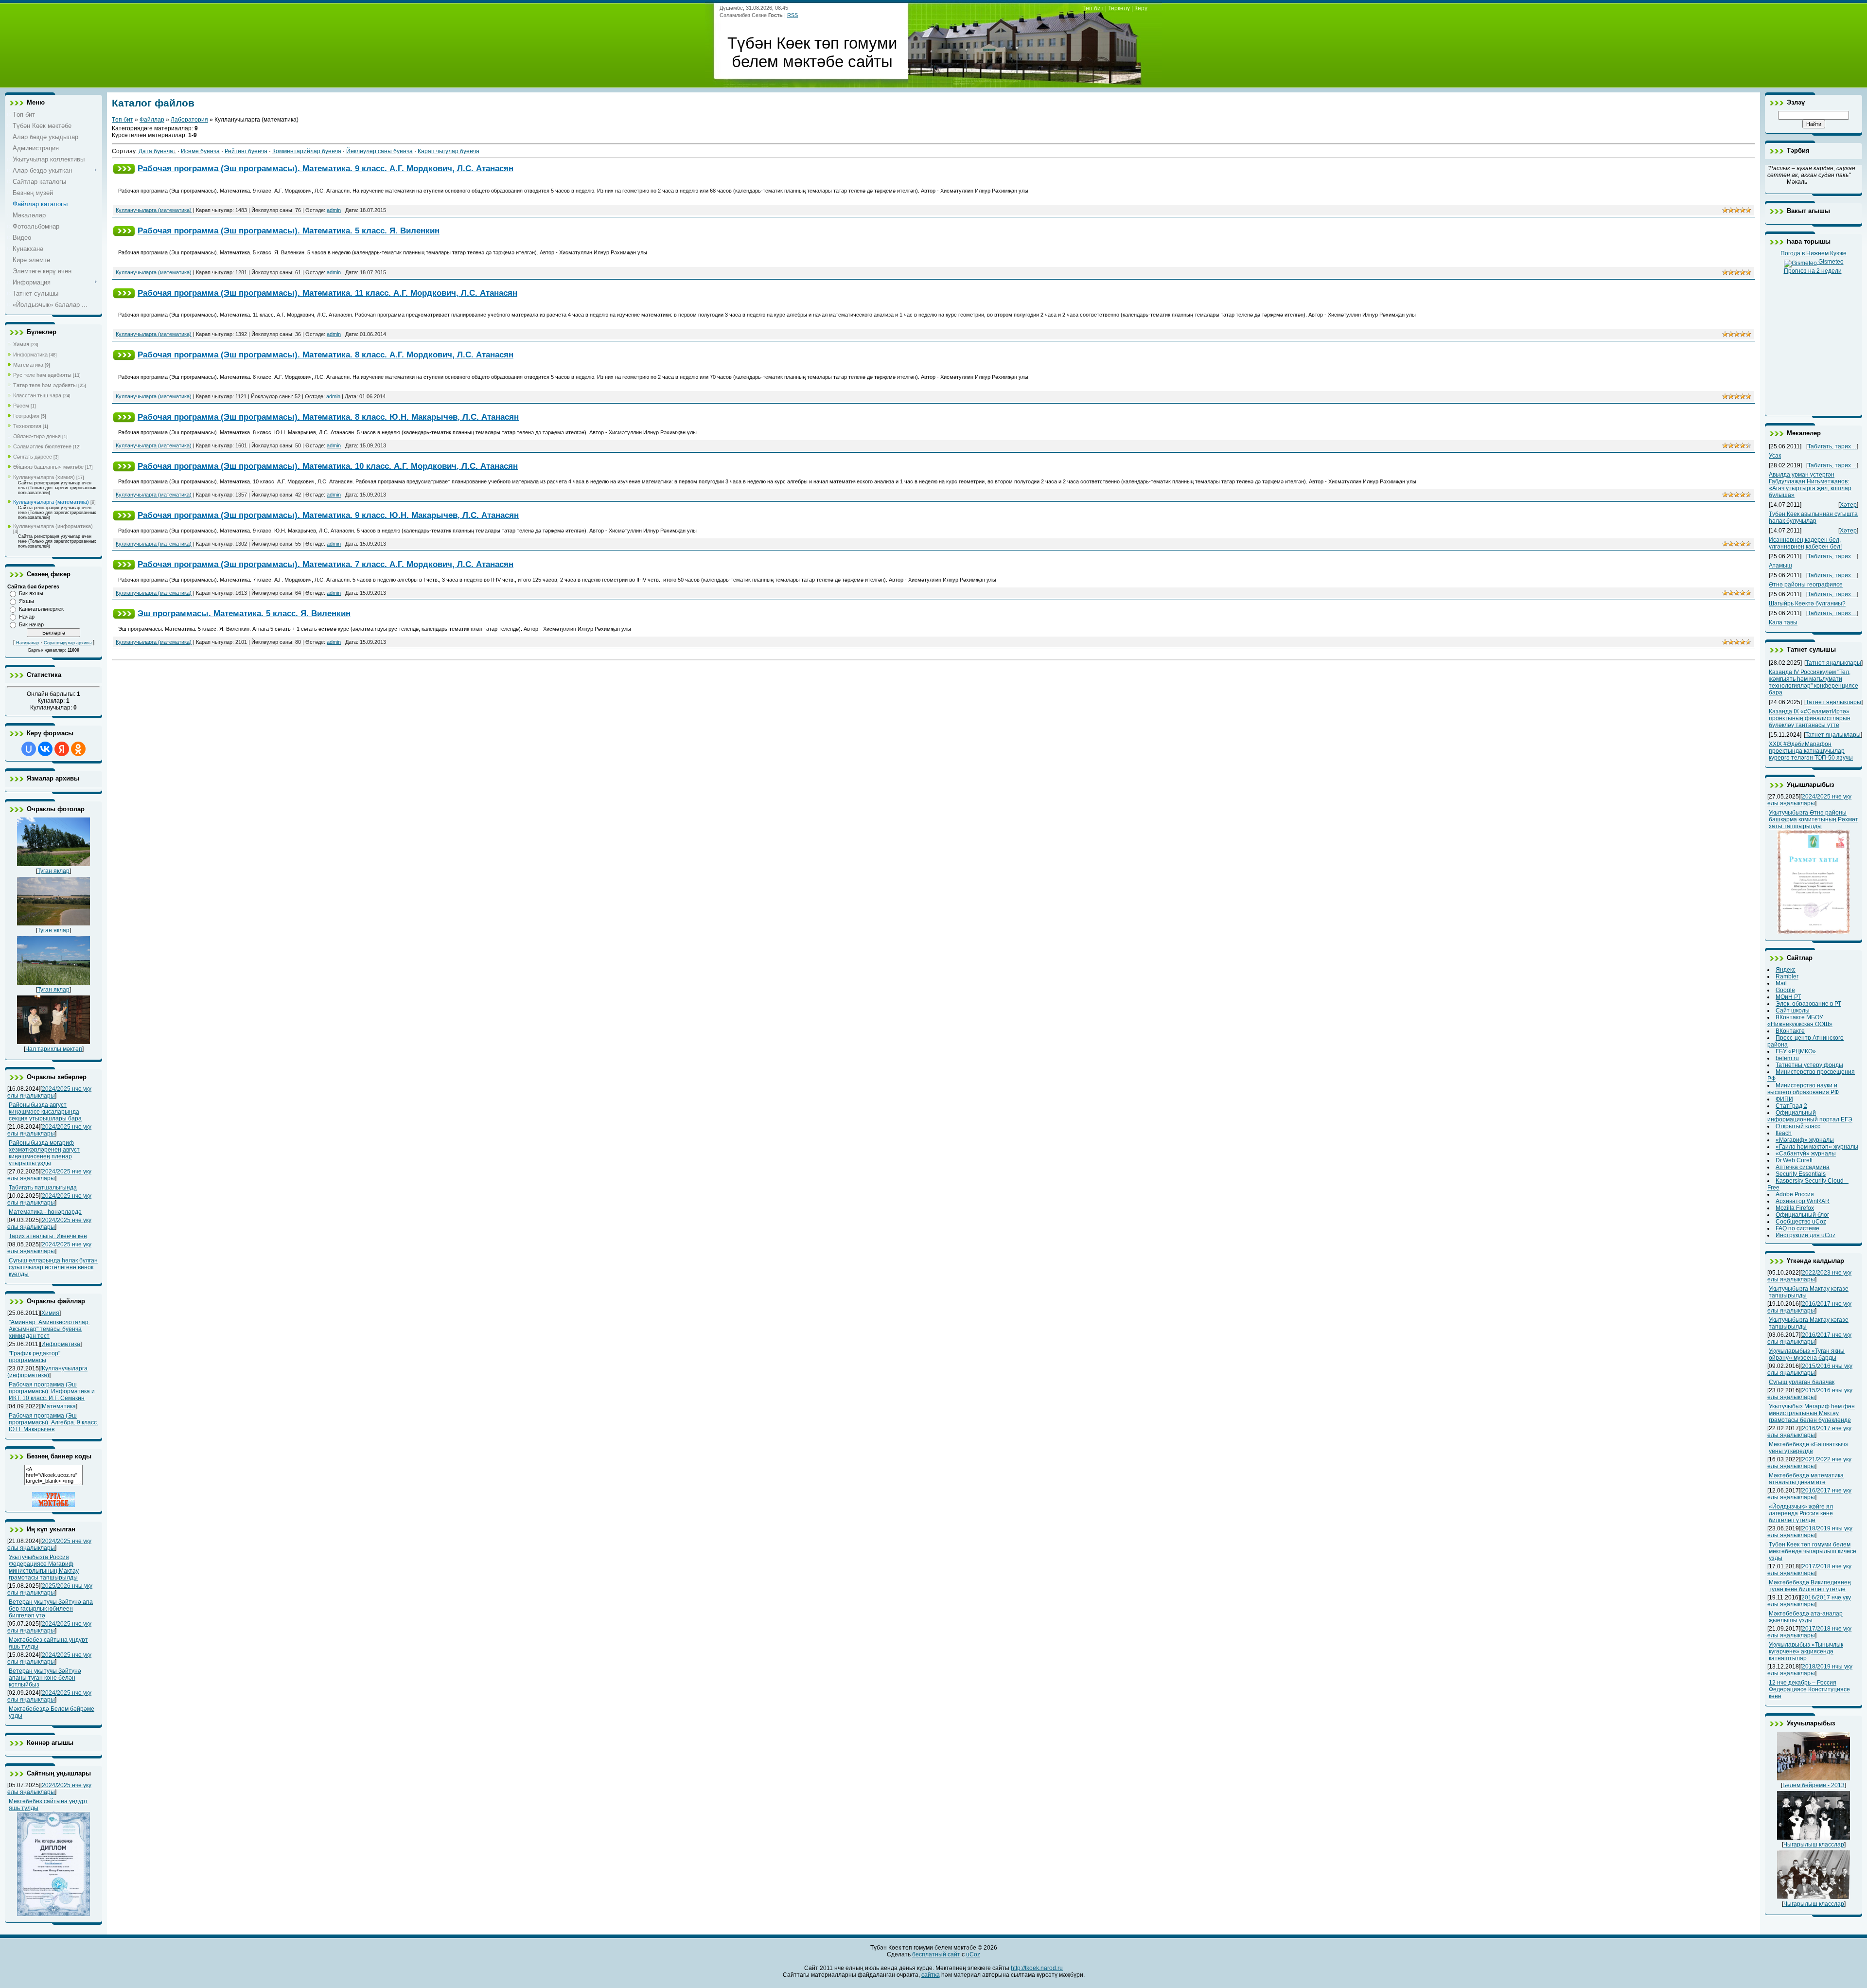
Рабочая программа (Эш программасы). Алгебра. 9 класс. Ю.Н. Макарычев (53, 1422)
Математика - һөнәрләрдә (45, 1212)
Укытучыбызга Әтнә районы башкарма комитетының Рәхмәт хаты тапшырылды (1814, 819)
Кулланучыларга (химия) (44, 477)
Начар (27, 617)
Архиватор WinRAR (1803, 1201)
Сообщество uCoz (1801, 1222)
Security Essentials (1801, 1174)
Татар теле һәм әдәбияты (45, 385)
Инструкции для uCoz (1805, 1235)
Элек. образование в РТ (1808, 1004)
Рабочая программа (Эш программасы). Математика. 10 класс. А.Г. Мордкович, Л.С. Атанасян (328, 466)
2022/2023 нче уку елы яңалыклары (1809, 1276)
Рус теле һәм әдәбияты (42, 375)
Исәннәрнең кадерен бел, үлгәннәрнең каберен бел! (1805, 543)
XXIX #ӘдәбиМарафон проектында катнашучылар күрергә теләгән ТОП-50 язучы (1811, 751)
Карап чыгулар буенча (449, 151)
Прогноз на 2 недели (1813, 271)
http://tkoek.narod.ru (1037, 1968)
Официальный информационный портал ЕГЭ (1810, 1116)
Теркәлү (1119, 8)
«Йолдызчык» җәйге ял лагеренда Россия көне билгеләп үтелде (1801, 1513)
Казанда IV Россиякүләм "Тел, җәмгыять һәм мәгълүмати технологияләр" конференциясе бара (1814, 682)
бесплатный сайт (936, 1954)
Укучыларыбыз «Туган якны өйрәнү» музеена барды (1807, 1354)
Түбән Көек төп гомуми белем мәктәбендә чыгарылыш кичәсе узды (1813, 1551)
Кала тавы (1783, 622)
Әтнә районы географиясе (1806, 585)
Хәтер (1848, 505)
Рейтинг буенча (246, 151)
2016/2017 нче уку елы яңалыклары (1809, 1307)
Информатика (30, 355)
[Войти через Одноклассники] (78, 749)
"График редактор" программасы (35, 1357)
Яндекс (1786, 970)
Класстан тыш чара (37, 395)
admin (334, 210)
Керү (1141, 8)
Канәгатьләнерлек (41, 609)
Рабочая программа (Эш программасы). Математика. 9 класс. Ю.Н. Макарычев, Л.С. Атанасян (328, 515)
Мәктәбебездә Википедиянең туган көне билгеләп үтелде (1810, 1586)
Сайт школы (1793, 1011)
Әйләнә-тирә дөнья (37, 436)
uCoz (973, 1954)
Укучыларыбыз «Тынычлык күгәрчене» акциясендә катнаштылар (1806, 1651)
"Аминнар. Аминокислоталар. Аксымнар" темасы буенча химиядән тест (49, 1329)
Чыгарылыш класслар (1814, 1845)
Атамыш (1780, 566)
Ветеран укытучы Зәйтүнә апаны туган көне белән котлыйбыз (45, 1678)
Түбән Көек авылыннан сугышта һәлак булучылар (1813, 517)
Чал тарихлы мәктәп (54, 1049)
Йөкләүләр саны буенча (379, 151)
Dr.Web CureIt (1794, 1160)
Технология (27, 426)
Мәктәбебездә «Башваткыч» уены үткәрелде (1809, 1448)
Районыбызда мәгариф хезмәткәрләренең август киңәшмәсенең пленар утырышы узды (44, 1153)
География (26, 416)
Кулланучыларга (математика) (51, 502)
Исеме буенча (200, 151)
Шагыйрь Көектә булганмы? (1807, 603)
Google (1785, 990)
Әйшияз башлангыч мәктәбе (48, 467)
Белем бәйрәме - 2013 (1814, 1785)
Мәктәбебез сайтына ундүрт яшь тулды (48, 1805)
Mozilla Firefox (1795, 1208)
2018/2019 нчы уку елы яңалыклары (1810, 1532)
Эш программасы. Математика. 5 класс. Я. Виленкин (244, 613)
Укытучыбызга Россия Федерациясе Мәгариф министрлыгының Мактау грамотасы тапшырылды (44, 1567)
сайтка (931, 1975)
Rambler (1787, 976)
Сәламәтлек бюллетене (42, 446)
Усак (1775, 456)
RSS (793, 15)
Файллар (152, 120)
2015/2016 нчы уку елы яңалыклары (1810, 1369)
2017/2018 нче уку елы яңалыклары (1809, 1570)
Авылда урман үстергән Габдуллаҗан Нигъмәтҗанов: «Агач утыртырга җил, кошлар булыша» (1810, 485)
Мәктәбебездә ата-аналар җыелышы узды (1806, 1617)
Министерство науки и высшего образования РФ (1803, 1089)
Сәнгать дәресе (33, 457)
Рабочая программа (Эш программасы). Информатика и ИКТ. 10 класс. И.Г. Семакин (52, 1391)
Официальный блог (1802, 1215)
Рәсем (21, 406)
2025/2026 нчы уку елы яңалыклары (50, 1589)
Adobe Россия (1795, 1194)
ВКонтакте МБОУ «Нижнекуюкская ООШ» (1800, 1021)
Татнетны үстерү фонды (1809, 1065)
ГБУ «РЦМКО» (1796, 1051)
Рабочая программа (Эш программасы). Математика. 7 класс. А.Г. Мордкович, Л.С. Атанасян (326, 564)
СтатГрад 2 (1791, 1106)
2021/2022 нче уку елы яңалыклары (1809, 1463)
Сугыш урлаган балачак (1802, 1382)
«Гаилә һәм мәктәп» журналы (1817, 1147)
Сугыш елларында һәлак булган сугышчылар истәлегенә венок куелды (53, 1267)
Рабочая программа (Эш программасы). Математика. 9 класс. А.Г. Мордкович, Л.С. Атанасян (326, 168)
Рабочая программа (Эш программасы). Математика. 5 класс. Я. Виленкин (289, 231)
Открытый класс (1798, 1126)
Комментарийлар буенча (307, 151)
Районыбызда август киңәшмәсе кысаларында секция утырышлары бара (45, 1112)
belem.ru (1787, 1058)
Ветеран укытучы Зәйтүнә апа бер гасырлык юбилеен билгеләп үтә (51, 1609)
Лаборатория (189, 120)
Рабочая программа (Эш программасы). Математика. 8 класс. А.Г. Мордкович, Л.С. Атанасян (326, 355)
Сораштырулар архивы (68, 643)
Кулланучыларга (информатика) (53, 526)
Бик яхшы (31, 593)
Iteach (1784, 1133)
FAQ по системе (1797, 1228)
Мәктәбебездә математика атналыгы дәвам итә (1806, 1479)
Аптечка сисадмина (1803, 1167)
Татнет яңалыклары (1833, 663)
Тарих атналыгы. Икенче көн (48, 1236)
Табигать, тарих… (1832, 446)
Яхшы (26, 601)
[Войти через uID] (29, 749)
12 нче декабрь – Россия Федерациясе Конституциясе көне (1809, 1689)
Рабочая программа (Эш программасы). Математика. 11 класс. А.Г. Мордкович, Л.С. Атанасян (327, 293)
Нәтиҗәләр (27, 643)
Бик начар (31, 624)
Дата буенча (156, 151)
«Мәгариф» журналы (1805, 1140)
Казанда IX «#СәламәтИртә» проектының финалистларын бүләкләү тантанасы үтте (1810, 718)
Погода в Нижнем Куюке (1814, 253)
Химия (21, 344)
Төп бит (1093, 8)
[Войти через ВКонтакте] (45, 749)
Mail (1781, 983)
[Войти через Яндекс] (62, 749)
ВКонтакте (1790, 1031)
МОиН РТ (1788, 997)
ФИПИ (1784, 1099)
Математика (28, 365)
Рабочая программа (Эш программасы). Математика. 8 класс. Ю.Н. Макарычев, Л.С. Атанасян (328, 417)
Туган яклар (53, 871)
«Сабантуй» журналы (1806, 1154)
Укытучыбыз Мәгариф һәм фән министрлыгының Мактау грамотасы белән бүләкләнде (1812, 1413)
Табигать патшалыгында (43, 1188)
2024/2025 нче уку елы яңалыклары (49, 1092)
